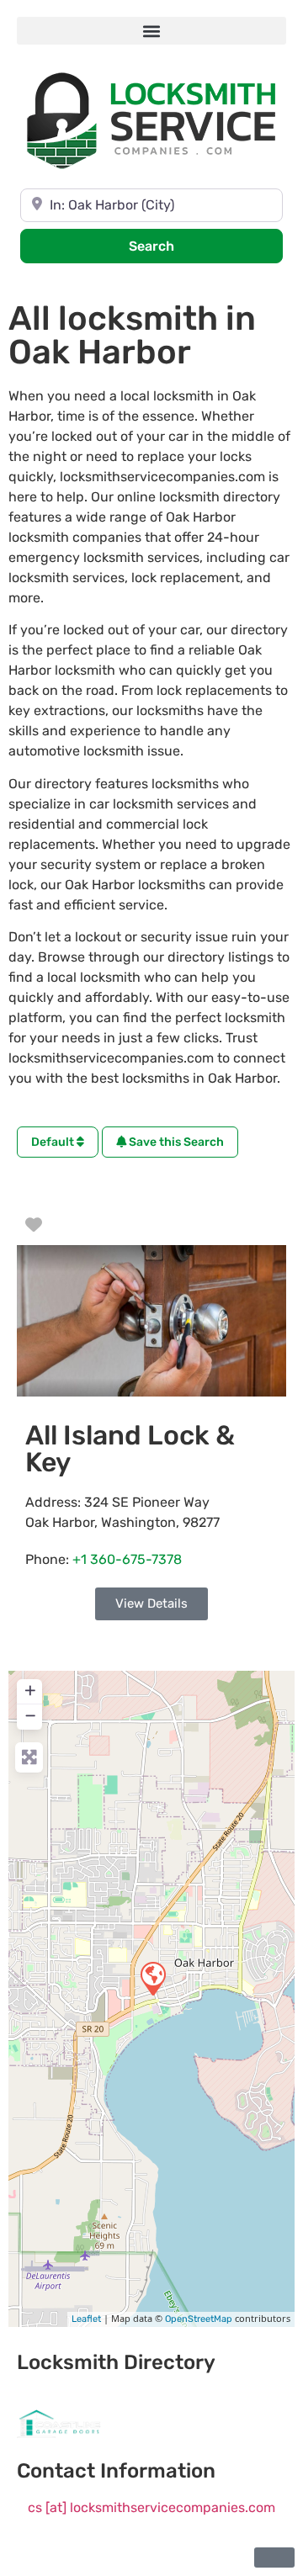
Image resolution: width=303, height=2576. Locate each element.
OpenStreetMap (199, 2319)
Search (174, 246)
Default (54, 1142)
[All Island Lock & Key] (152, 1978)
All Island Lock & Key (130, 1449)
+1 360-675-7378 (127, 1559)
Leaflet (86, 2319)
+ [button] (30, 1690)
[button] (151, 31)
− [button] (30, 1715)
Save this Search (175, 1142)
